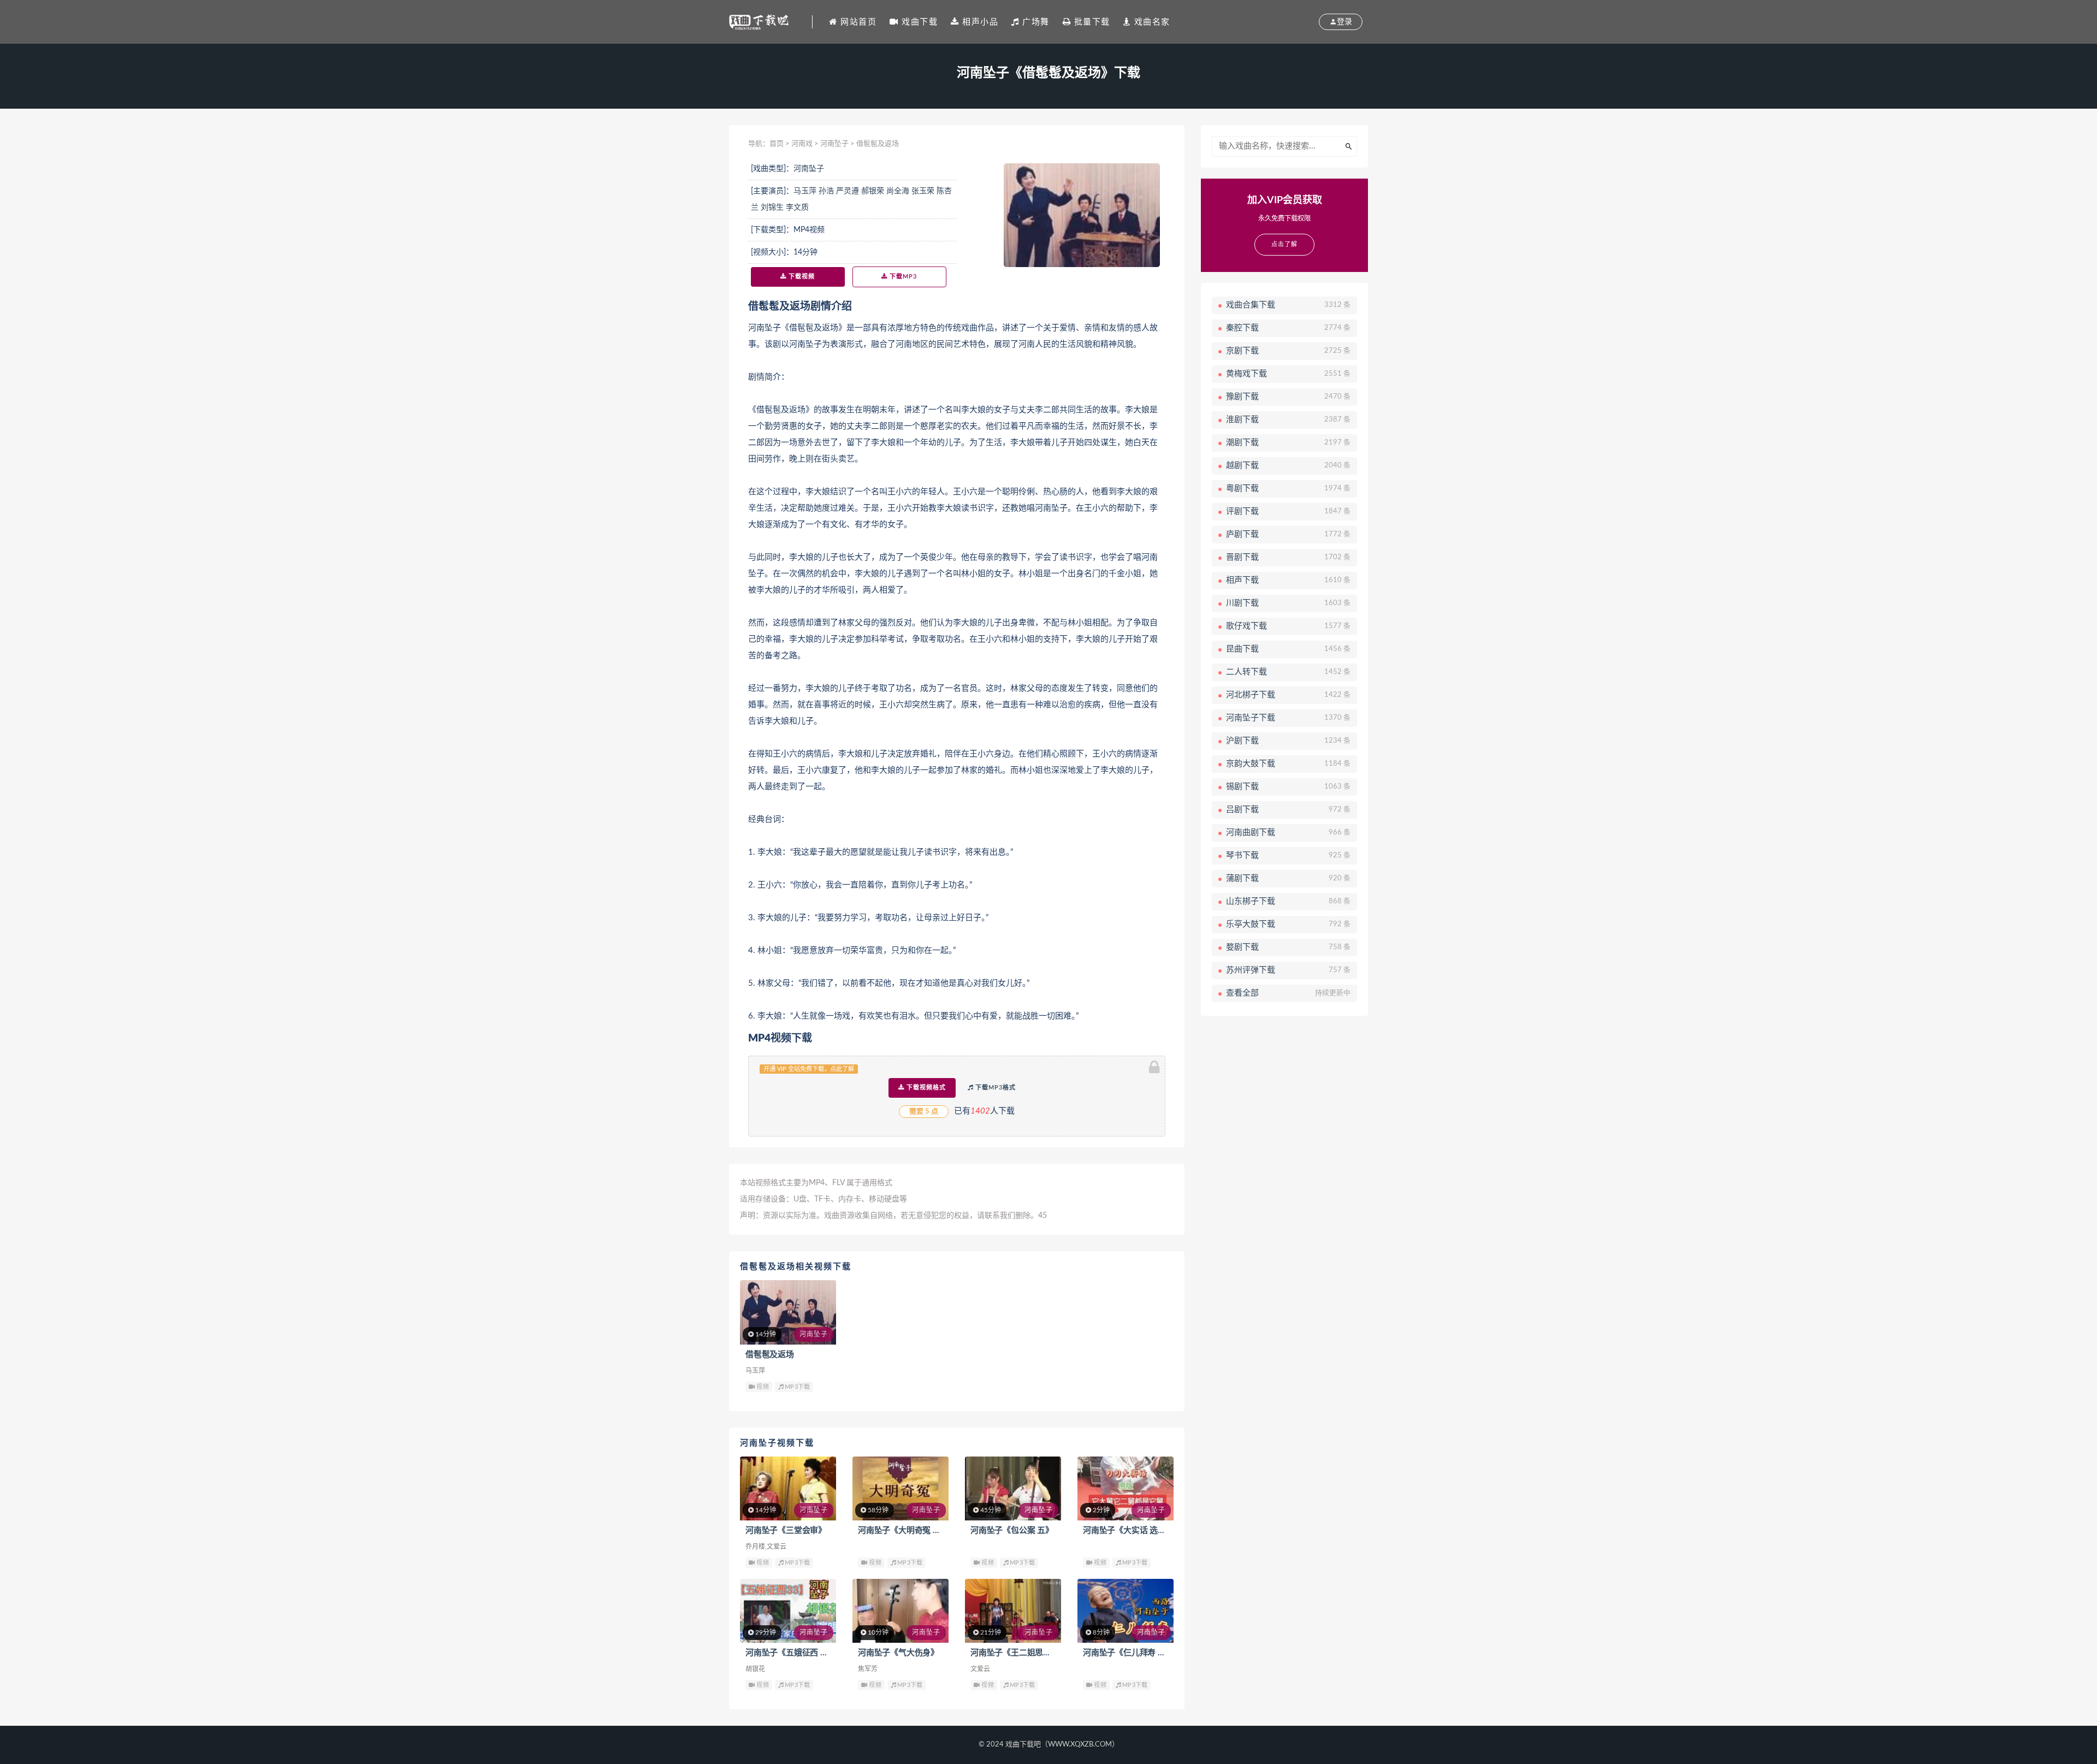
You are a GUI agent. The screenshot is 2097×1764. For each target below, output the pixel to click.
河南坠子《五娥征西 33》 (792, 1653)
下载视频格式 (925, 1088)
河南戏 (802, 144)
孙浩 (826, 191)
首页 (777, 144)
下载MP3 (902, 277)
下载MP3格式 (994, 1088)
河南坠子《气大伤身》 (898, 1653)
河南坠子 (834, 144)
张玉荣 (923, 191)
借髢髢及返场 (770, 1355)
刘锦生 (772, 208)
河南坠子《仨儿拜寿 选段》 (1132, 1653)
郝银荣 (873, 191)
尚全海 (898, 191)
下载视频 (801, 277)
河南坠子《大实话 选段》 (1129, 1531)
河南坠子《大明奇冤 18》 (904, 1531)
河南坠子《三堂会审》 (786, 1531)
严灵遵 (848, 191)
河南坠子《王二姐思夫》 (1015, 1653)
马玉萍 (805, 191)
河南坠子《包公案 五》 (1012, 1531)
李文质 (797, 208)
